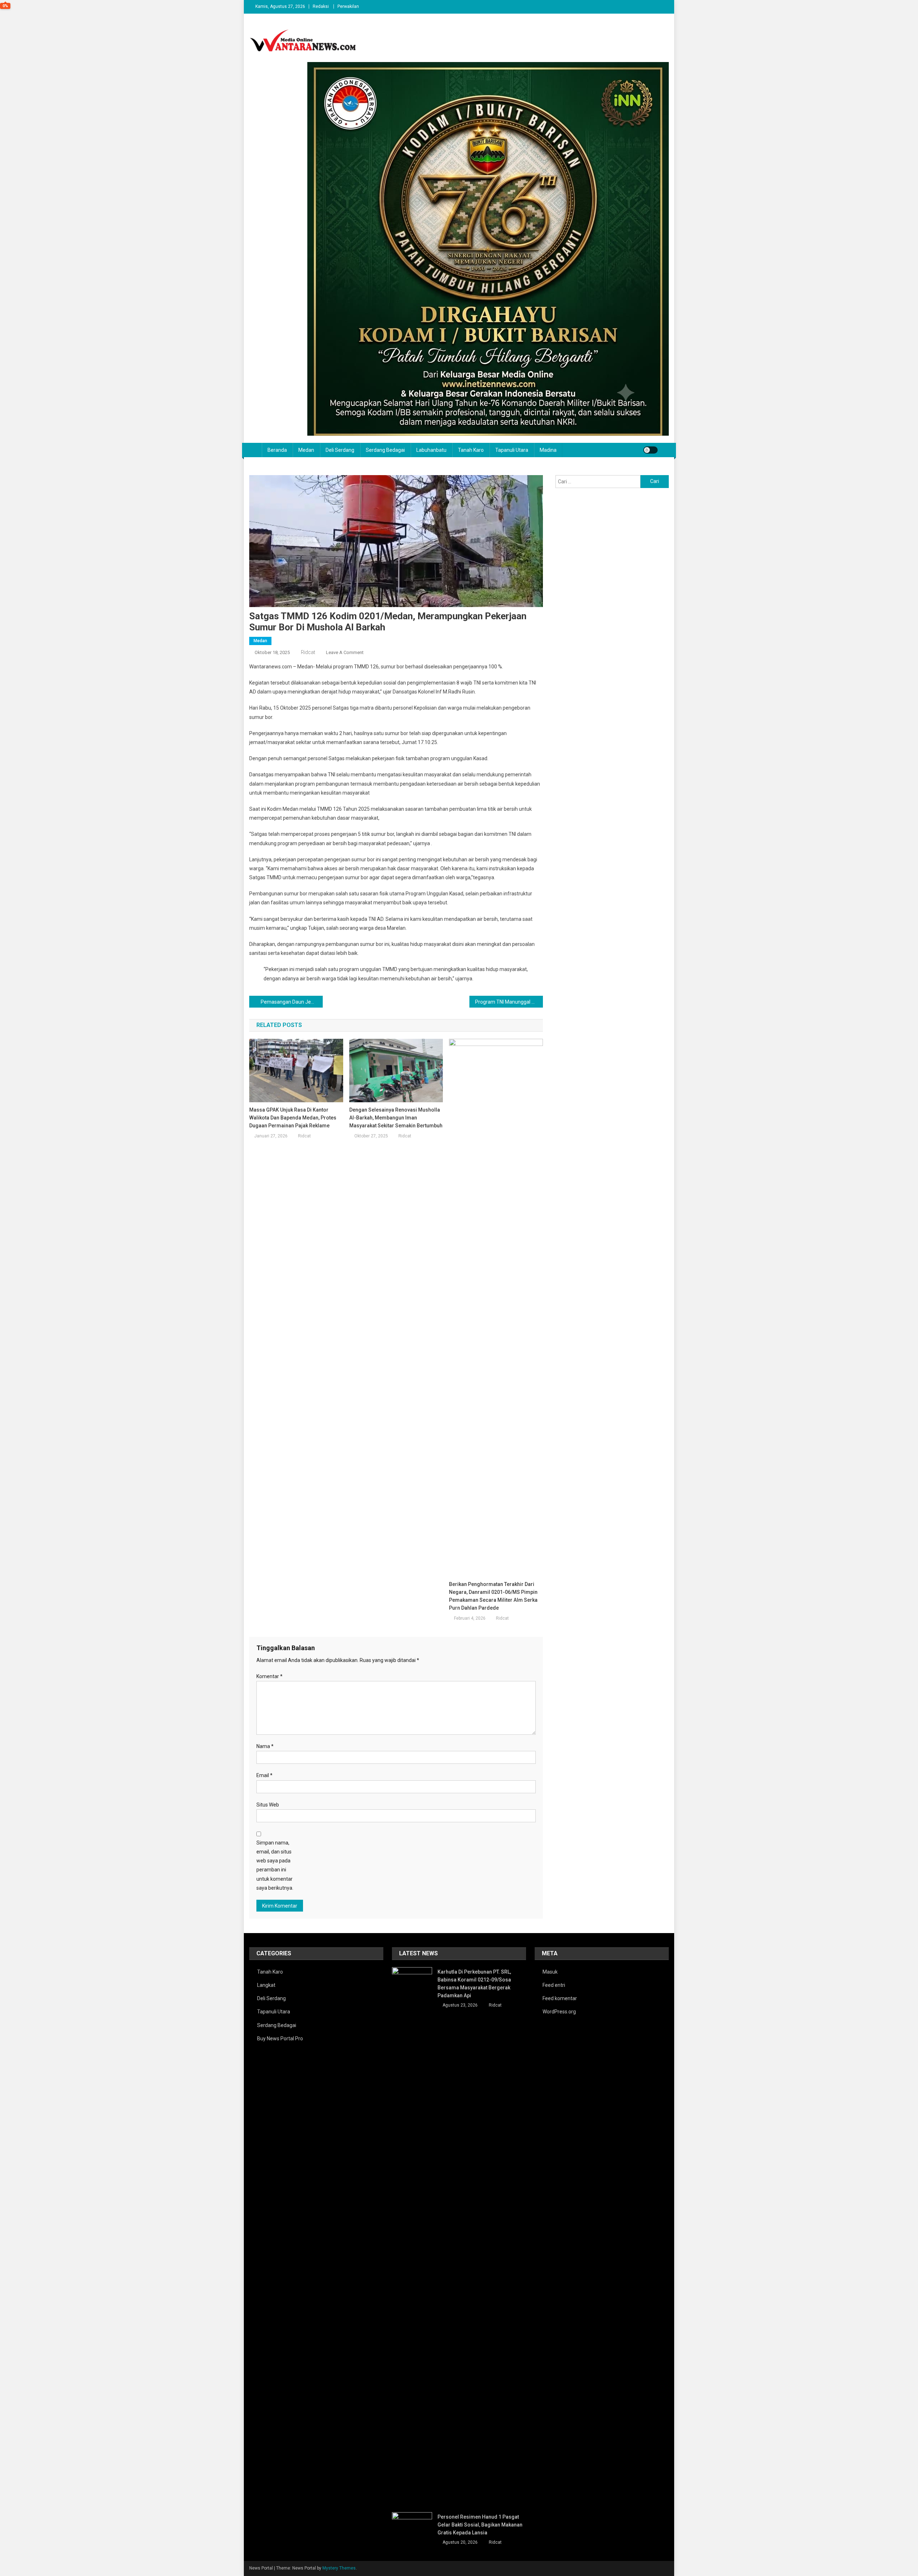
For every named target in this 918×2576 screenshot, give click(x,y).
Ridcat (308, 652)
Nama (265, 1746)
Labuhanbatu (431, 450)
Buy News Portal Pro (280, 2038)
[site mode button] (650, 450)
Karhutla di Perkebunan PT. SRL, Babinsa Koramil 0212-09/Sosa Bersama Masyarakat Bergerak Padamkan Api (474, 1984)
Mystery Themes (339, 2568)
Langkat (266, 1985)
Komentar (269, 1676)
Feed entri (554, 1985)
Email (264, 1775)
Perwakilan (348, 6)
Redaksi (321, 6)
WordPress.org (559, 2012)
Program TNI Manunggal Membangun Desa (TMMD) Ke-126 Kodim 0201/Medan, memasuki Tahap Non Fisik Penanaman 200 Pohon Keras (509, 1002)
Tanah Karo (471, 450)
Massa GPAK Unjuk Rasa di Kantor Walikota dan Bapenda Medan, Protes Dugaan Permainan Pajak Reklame (293, 1118)
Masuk (550, 1972)
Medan (306, 450)
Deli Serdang (340, 450)
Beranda (277, 450)
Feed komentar (560, 1998)
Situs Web (268, 1805)
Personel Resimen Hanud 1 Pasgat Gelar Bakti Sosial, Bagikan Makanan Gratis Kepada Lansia (480, 2525)
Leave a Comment (345, 652)
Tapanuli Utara (512, 450)
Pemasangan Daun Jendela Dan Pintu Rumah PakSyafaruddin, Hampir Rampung (292, 1002)
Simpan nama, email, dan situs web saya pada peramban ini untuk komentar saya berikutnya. (275, 1865)
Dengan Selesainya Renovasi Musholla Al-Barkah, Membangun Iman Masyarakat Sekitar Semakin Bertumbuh (396, 1118)
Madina (548, 450)
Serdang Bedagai (385, 450)
